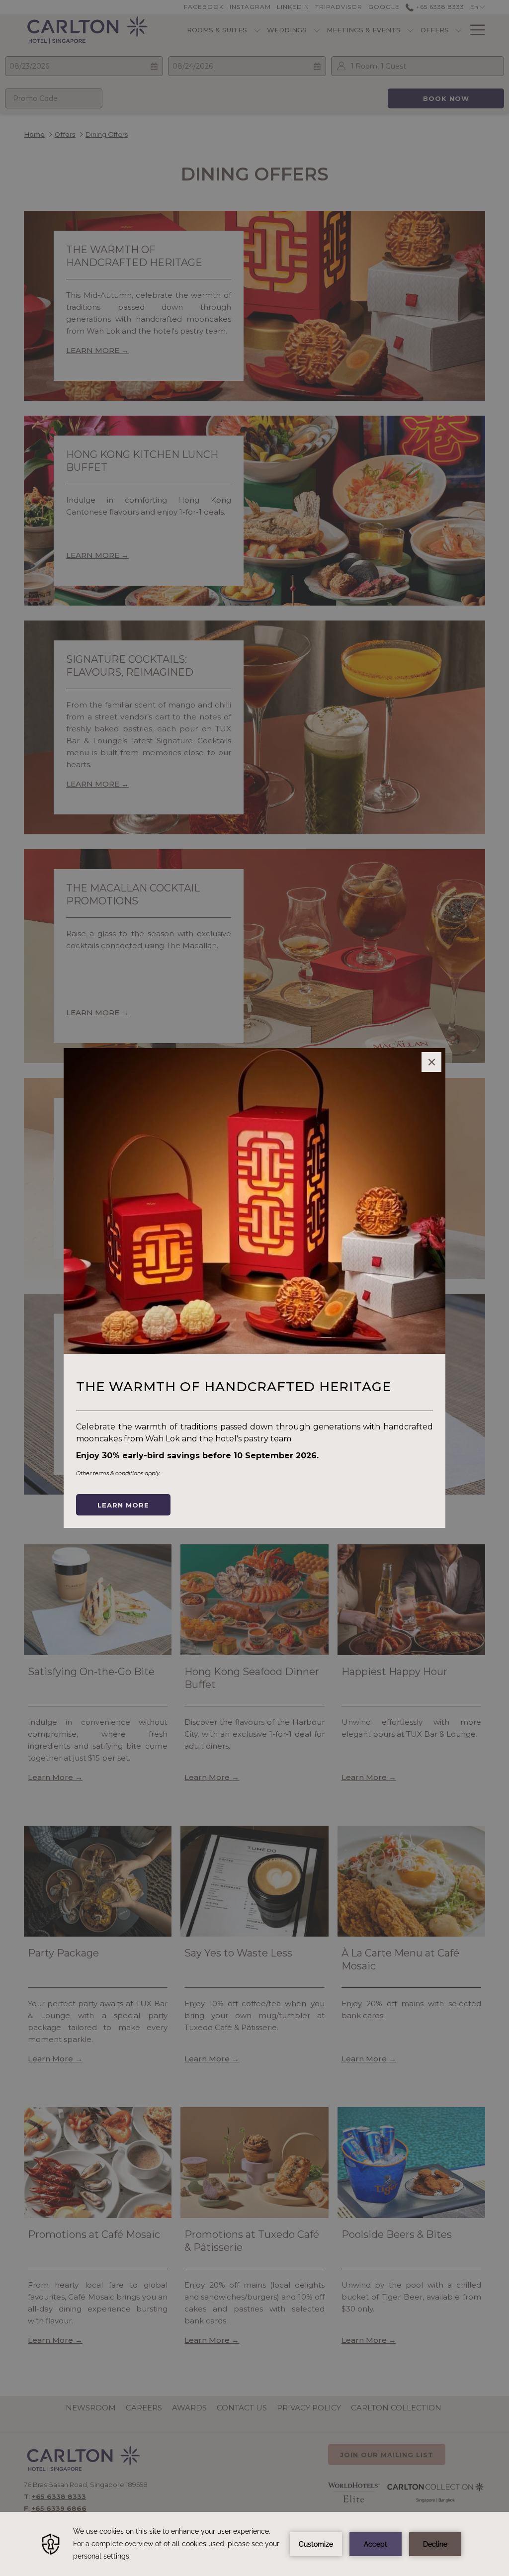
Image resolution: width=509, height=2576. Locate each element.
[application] (254, 2544)
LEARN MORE (123, 1505)
